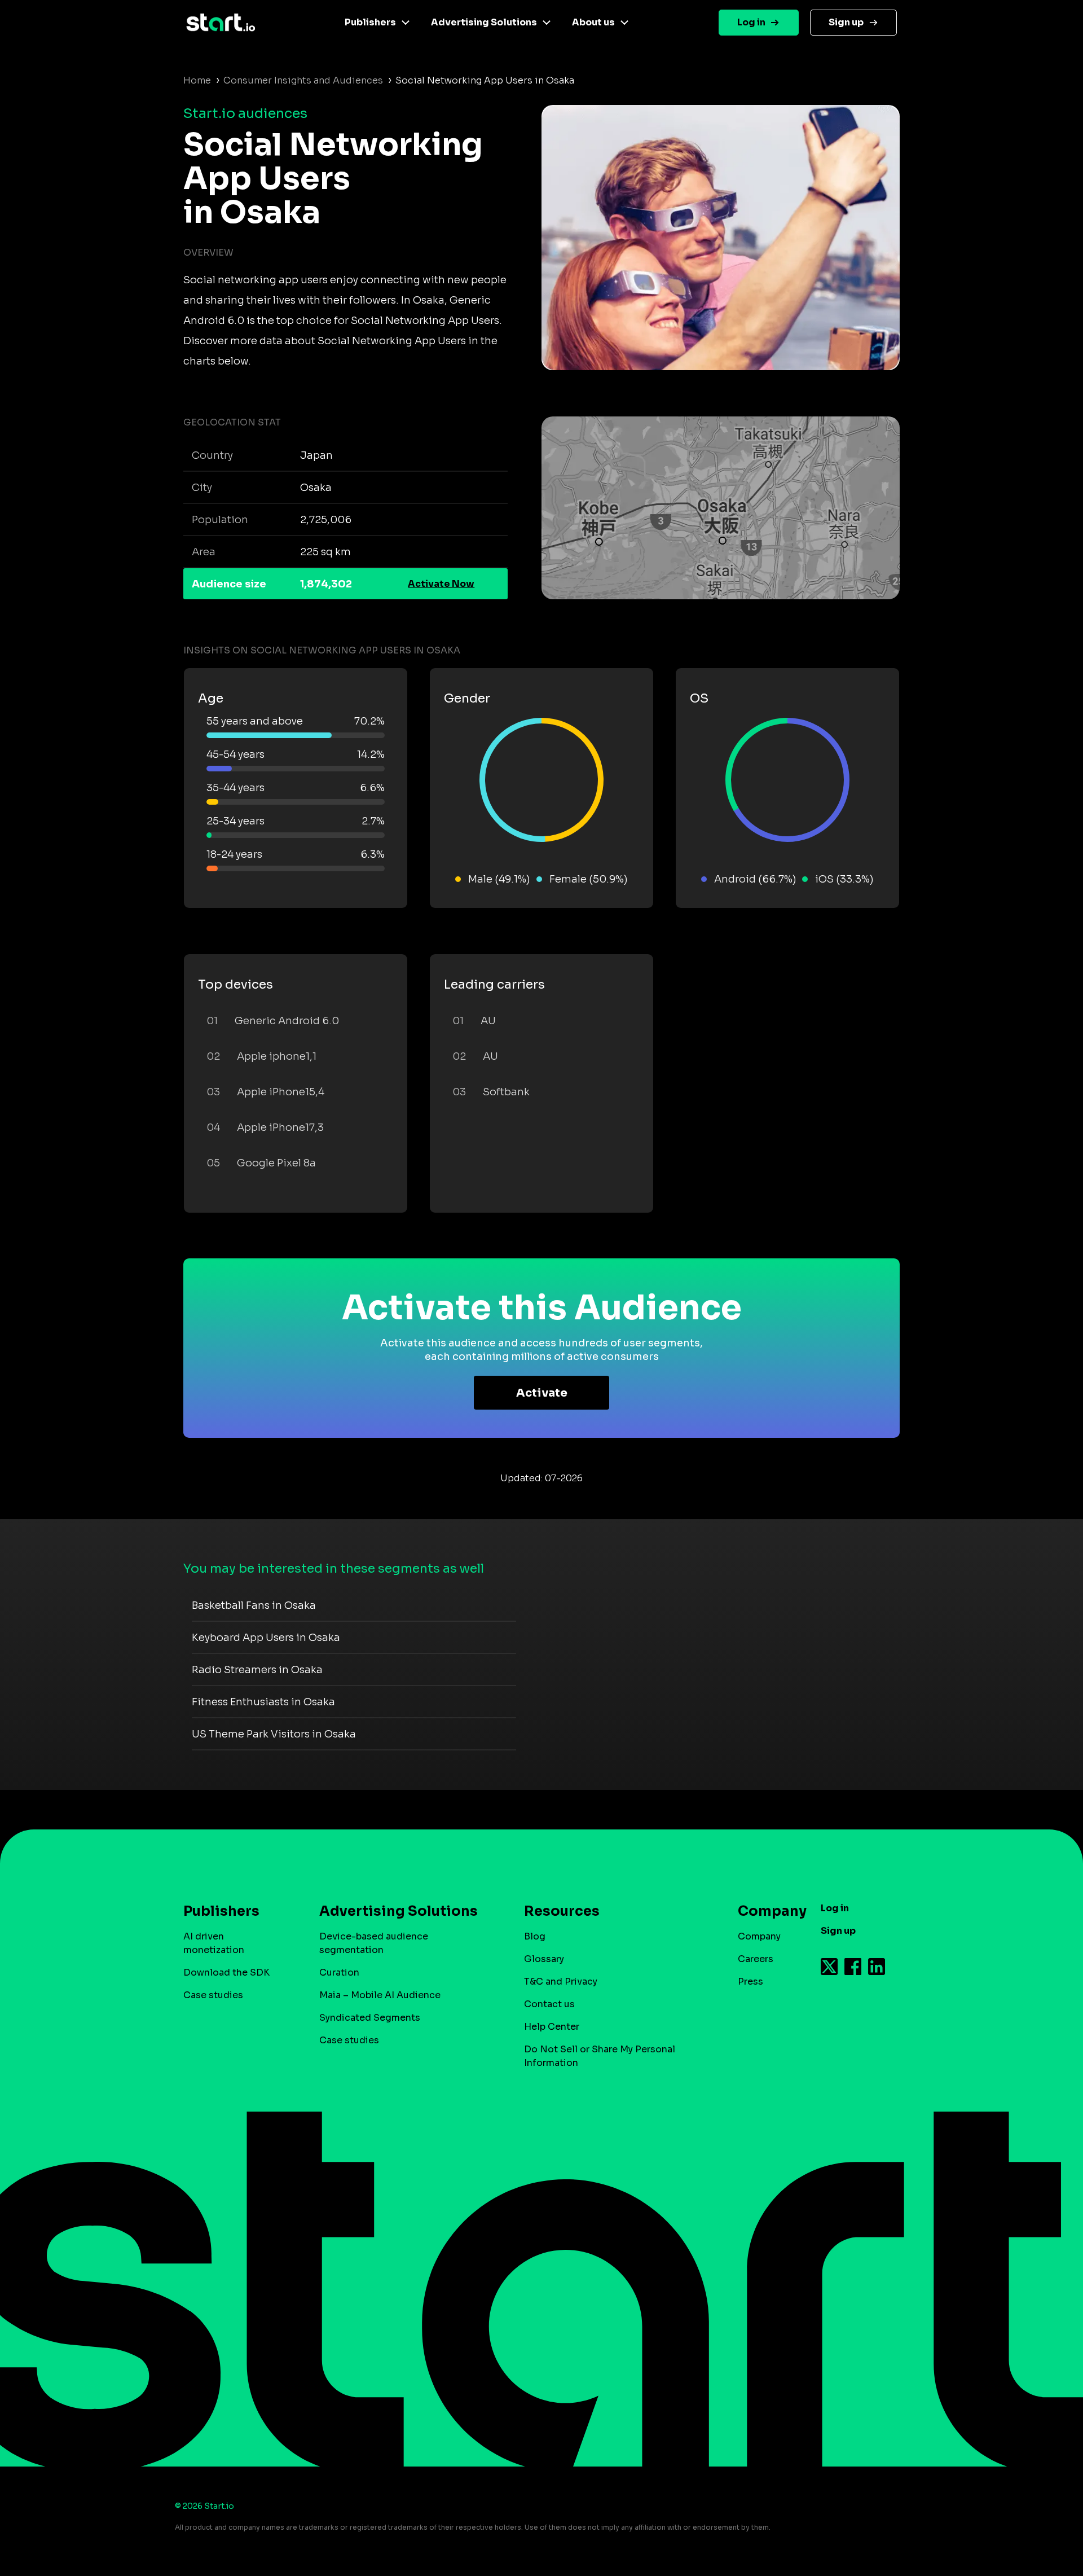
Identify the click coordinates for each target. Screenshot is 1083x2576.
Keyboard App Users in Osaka (266, 1638)
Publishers (370, 22)
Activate (542, 1393)
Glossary (544, 1959)
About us (593, 22)
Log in (751, 22)
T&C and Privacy (561, 1982)
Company (759, 1936)
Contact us (549, 2004)
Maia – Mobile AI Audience (380, 1995)
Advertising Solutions (484, 22)
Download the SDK (226, 1972)
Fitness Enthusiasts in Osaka (263, 1702)
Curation (339, 1972)
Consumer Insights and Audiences (303, 80)
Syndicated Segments (370, 2018)
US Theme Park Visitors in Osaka (274, 1734)
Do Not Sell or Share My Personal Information (600, 2056)
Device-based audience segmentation (374, 1943)
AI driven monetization (214, 1943)
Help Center (552, 2027)
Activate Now (441, 584)
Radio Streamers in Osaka (257, 1670)
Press (750, 1982)
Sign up (846, 22)
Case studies (213, 1995)
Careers (756, 1959)
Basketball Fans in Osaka (254, 1605)
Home (197, 80)
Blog (535, 1936)
